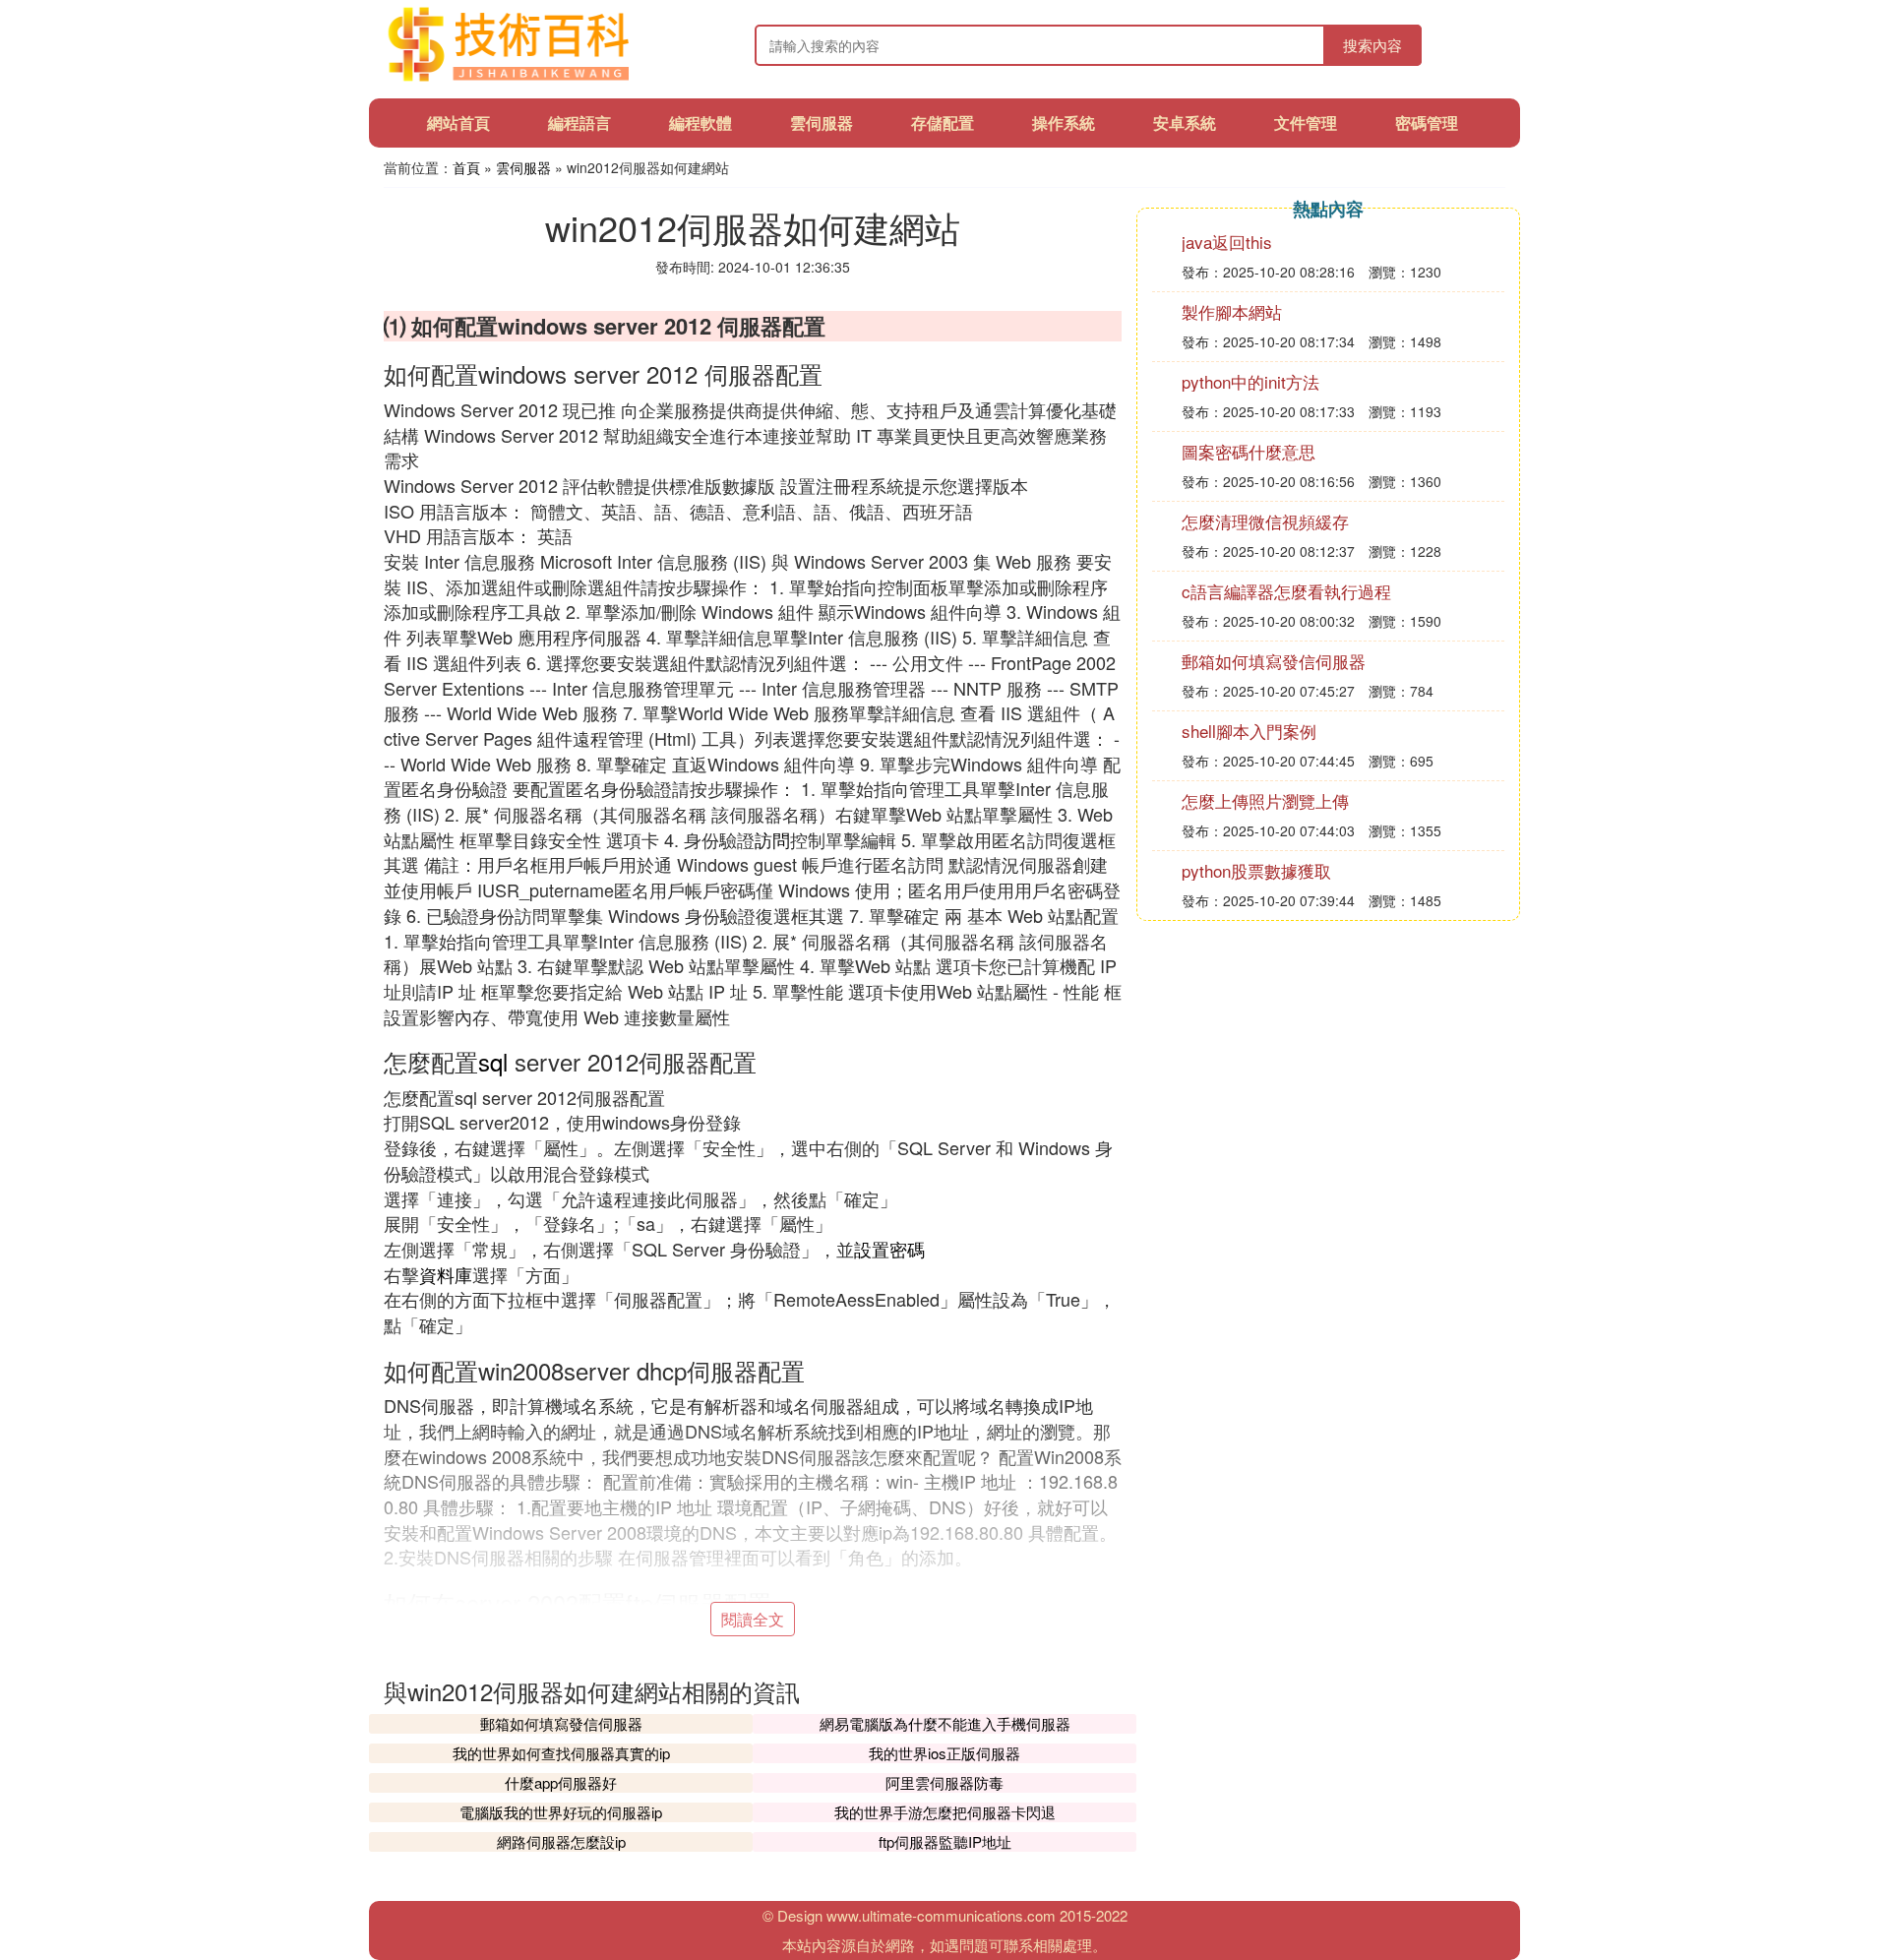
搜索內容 (1372, 45)
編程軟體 (701, 122)
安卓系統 (1185, 122)
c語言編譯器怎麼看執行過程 (1286, 591)
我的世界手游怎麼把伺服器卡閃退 (945, 1812)
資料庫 (446, 1274)
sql (493, 1061)
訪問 (772, 839)
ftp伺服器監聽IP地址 (945, 1841)
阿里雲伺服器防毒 (944, 1782)
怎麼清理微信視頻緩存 (1265, 521)
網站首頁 (458, 122)
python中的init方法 (1250, 381)
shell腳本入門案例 (1249, 731)
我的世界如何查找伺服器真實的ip (561, 1753)
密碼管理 (1427, 122)
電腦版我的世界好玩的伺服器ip (561, 1812)
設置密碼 (889, 1249)
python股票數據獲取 (1256, 870)
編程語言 (579, 122)
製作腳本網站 (1232, 311)
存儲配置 (943, 122)
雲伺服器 (822, 122)
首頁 (466, 167)
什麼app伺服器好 (561, 1782)
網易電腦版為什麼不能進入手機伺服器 (945, 1723)
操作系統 (1064, 122)
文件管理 (1306, 122)
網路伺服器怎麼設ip (561, 1841)
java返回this (1227, 242)
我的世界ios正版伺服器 (944, 1753)
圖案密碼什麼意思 (1249, 451)
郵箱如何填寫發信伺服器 (561, 1723)
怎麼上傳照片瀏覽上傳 (1265, 800)
